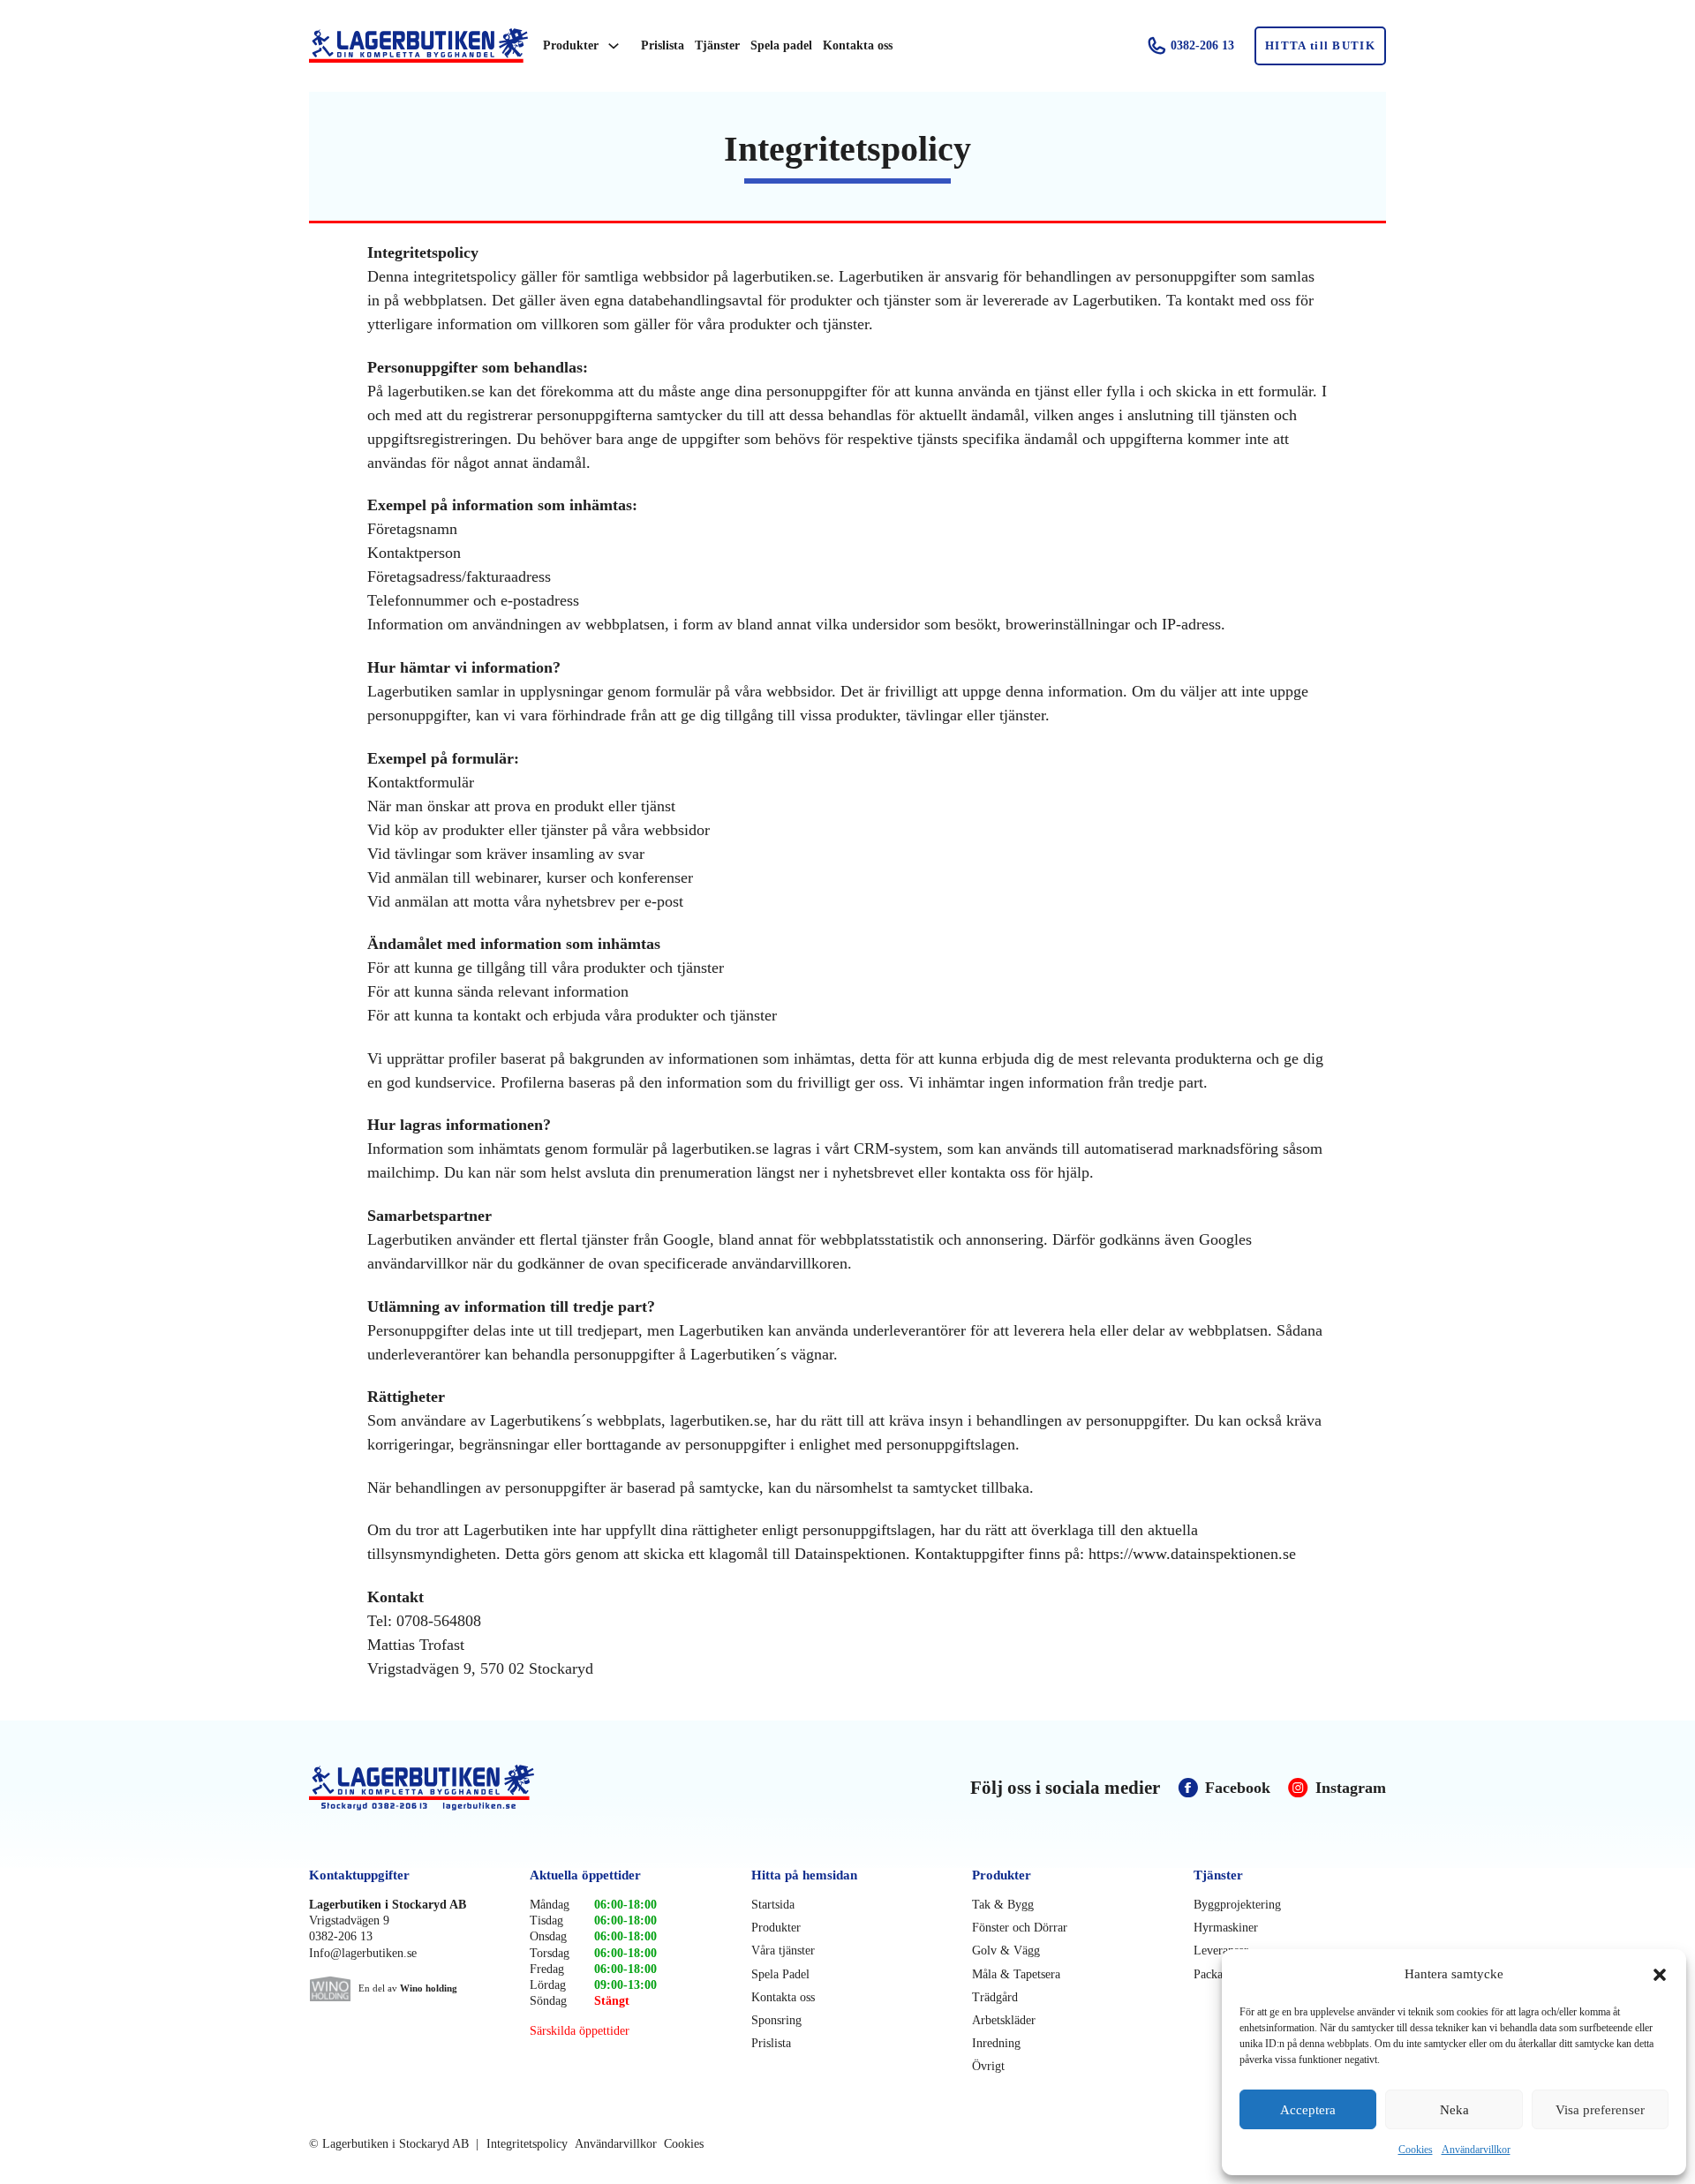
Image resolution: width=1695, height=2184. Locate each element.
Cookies (1416, 2150)
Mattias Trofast (416, 1645)
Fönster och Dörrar (1020, 1928)
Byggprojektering (1237, 1905)
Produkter (571, 45)
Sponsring (776, 2020)
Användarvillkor (1476, 2150)
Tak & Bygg (1003, 1905)
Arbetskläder (1004, 2020)
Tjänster (717, 45)
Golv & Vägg (1006, 1951)
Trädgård (995, 1997)
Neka (1454, 2110)
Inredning (996, 2043)
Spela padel (781, 45)
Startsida (773, 1905)
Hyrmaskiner (1226, 1928)
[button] (1660, 1975)
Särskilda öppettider (580, 2031)
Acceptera (1308, 2110)
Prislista (663, 45)
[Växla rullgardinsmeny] (614, 46)
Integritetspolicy (527, 2144)
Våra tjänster (783, 1951)
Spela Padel (780, 1974)
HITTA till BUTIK (1320, 45)
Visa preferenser (1600, 2110)
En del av (408, 1988)
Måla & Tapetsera (1016, 1974)
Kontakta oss (858, 45)
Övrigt (988, 2066)
